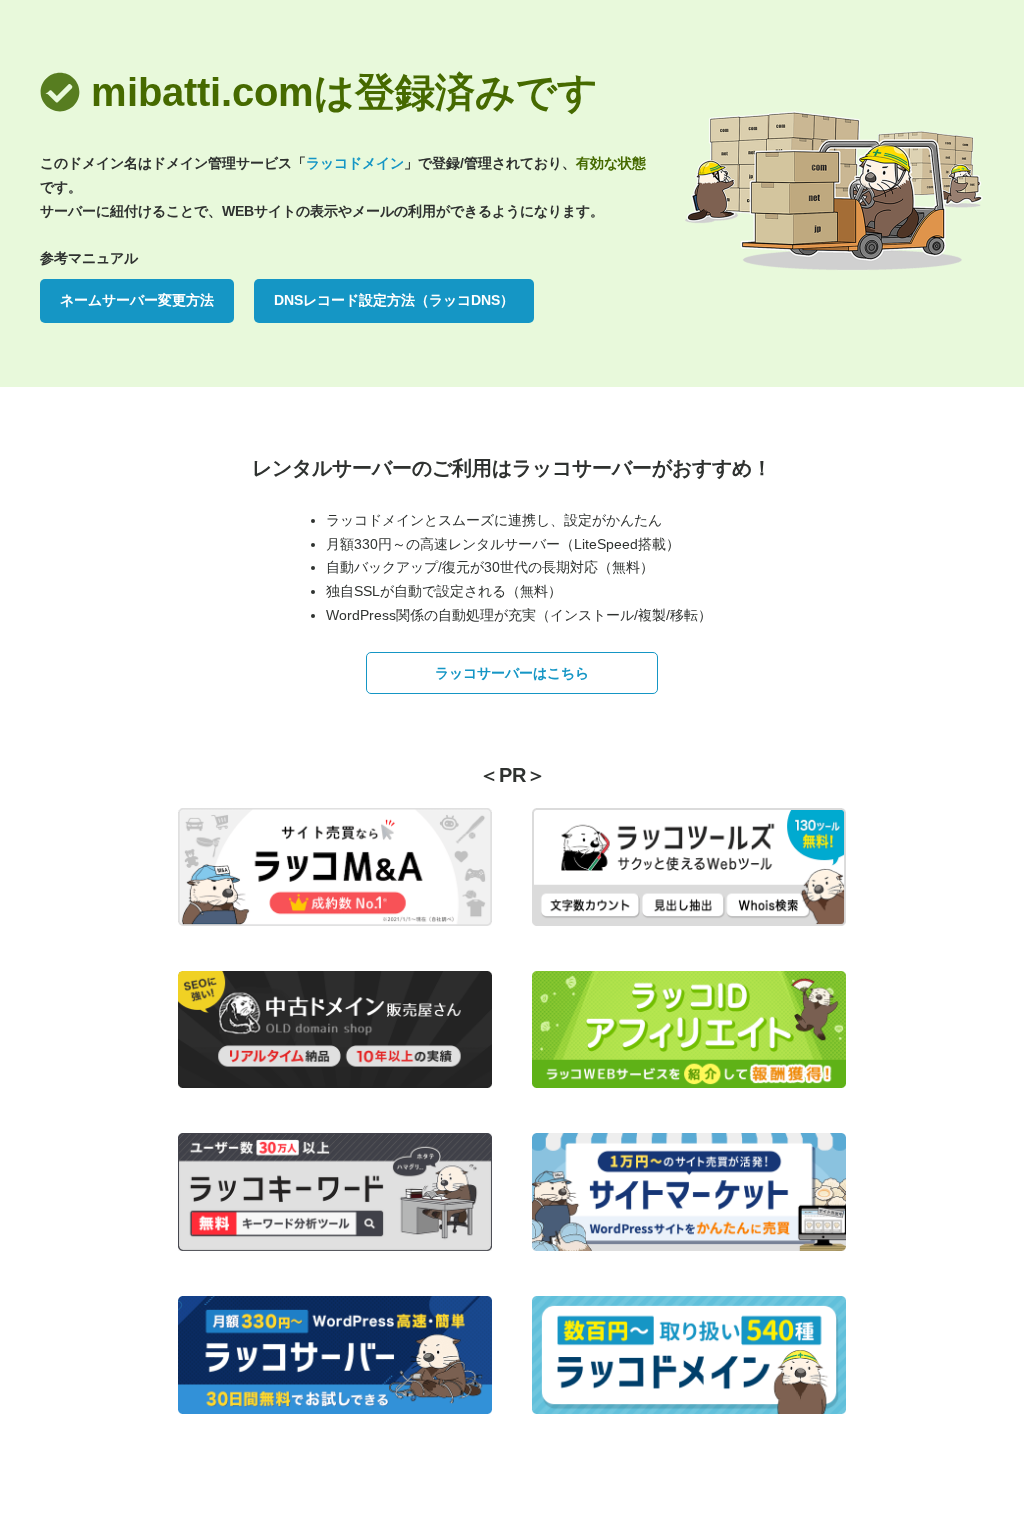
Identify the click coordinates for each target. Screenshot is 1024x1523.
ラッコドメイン (355, 163)
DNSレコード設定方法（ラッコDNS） (394, 300)
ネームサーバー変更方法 (137, 300)
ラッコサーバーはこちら (512, 673)
